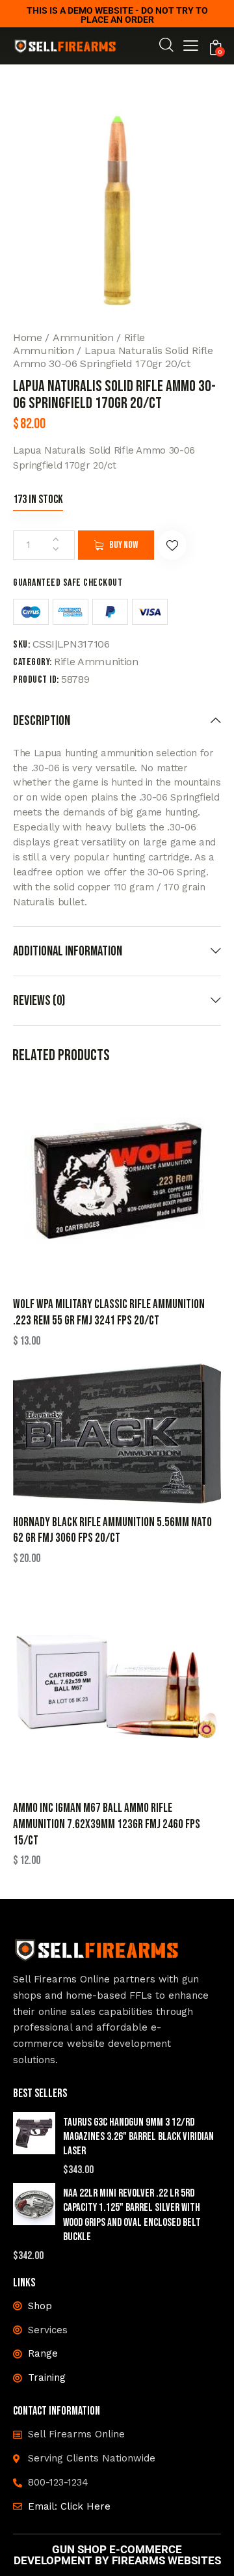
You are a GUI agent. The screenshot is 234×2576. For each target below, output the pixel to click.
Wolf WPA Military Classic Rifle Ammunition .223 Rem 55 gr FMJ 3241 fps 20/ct (109, 1313)
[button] (191, 48)
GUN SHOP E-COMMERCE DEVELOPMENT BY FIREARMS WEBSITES (117, 2555)
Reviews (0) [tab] (39, 1001)
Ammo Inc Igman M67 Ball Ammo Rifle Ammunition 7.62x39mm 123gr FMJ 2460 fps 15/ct (107, 1824)
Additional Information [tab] (68, 951)
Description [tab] (42, 721)
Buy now (123, 545)
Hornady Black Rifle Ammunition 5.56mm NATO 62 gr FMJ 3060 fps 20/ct (112, 1531)
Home (28, 337)
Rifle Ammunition (96, 662)
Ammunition (83, 337)
